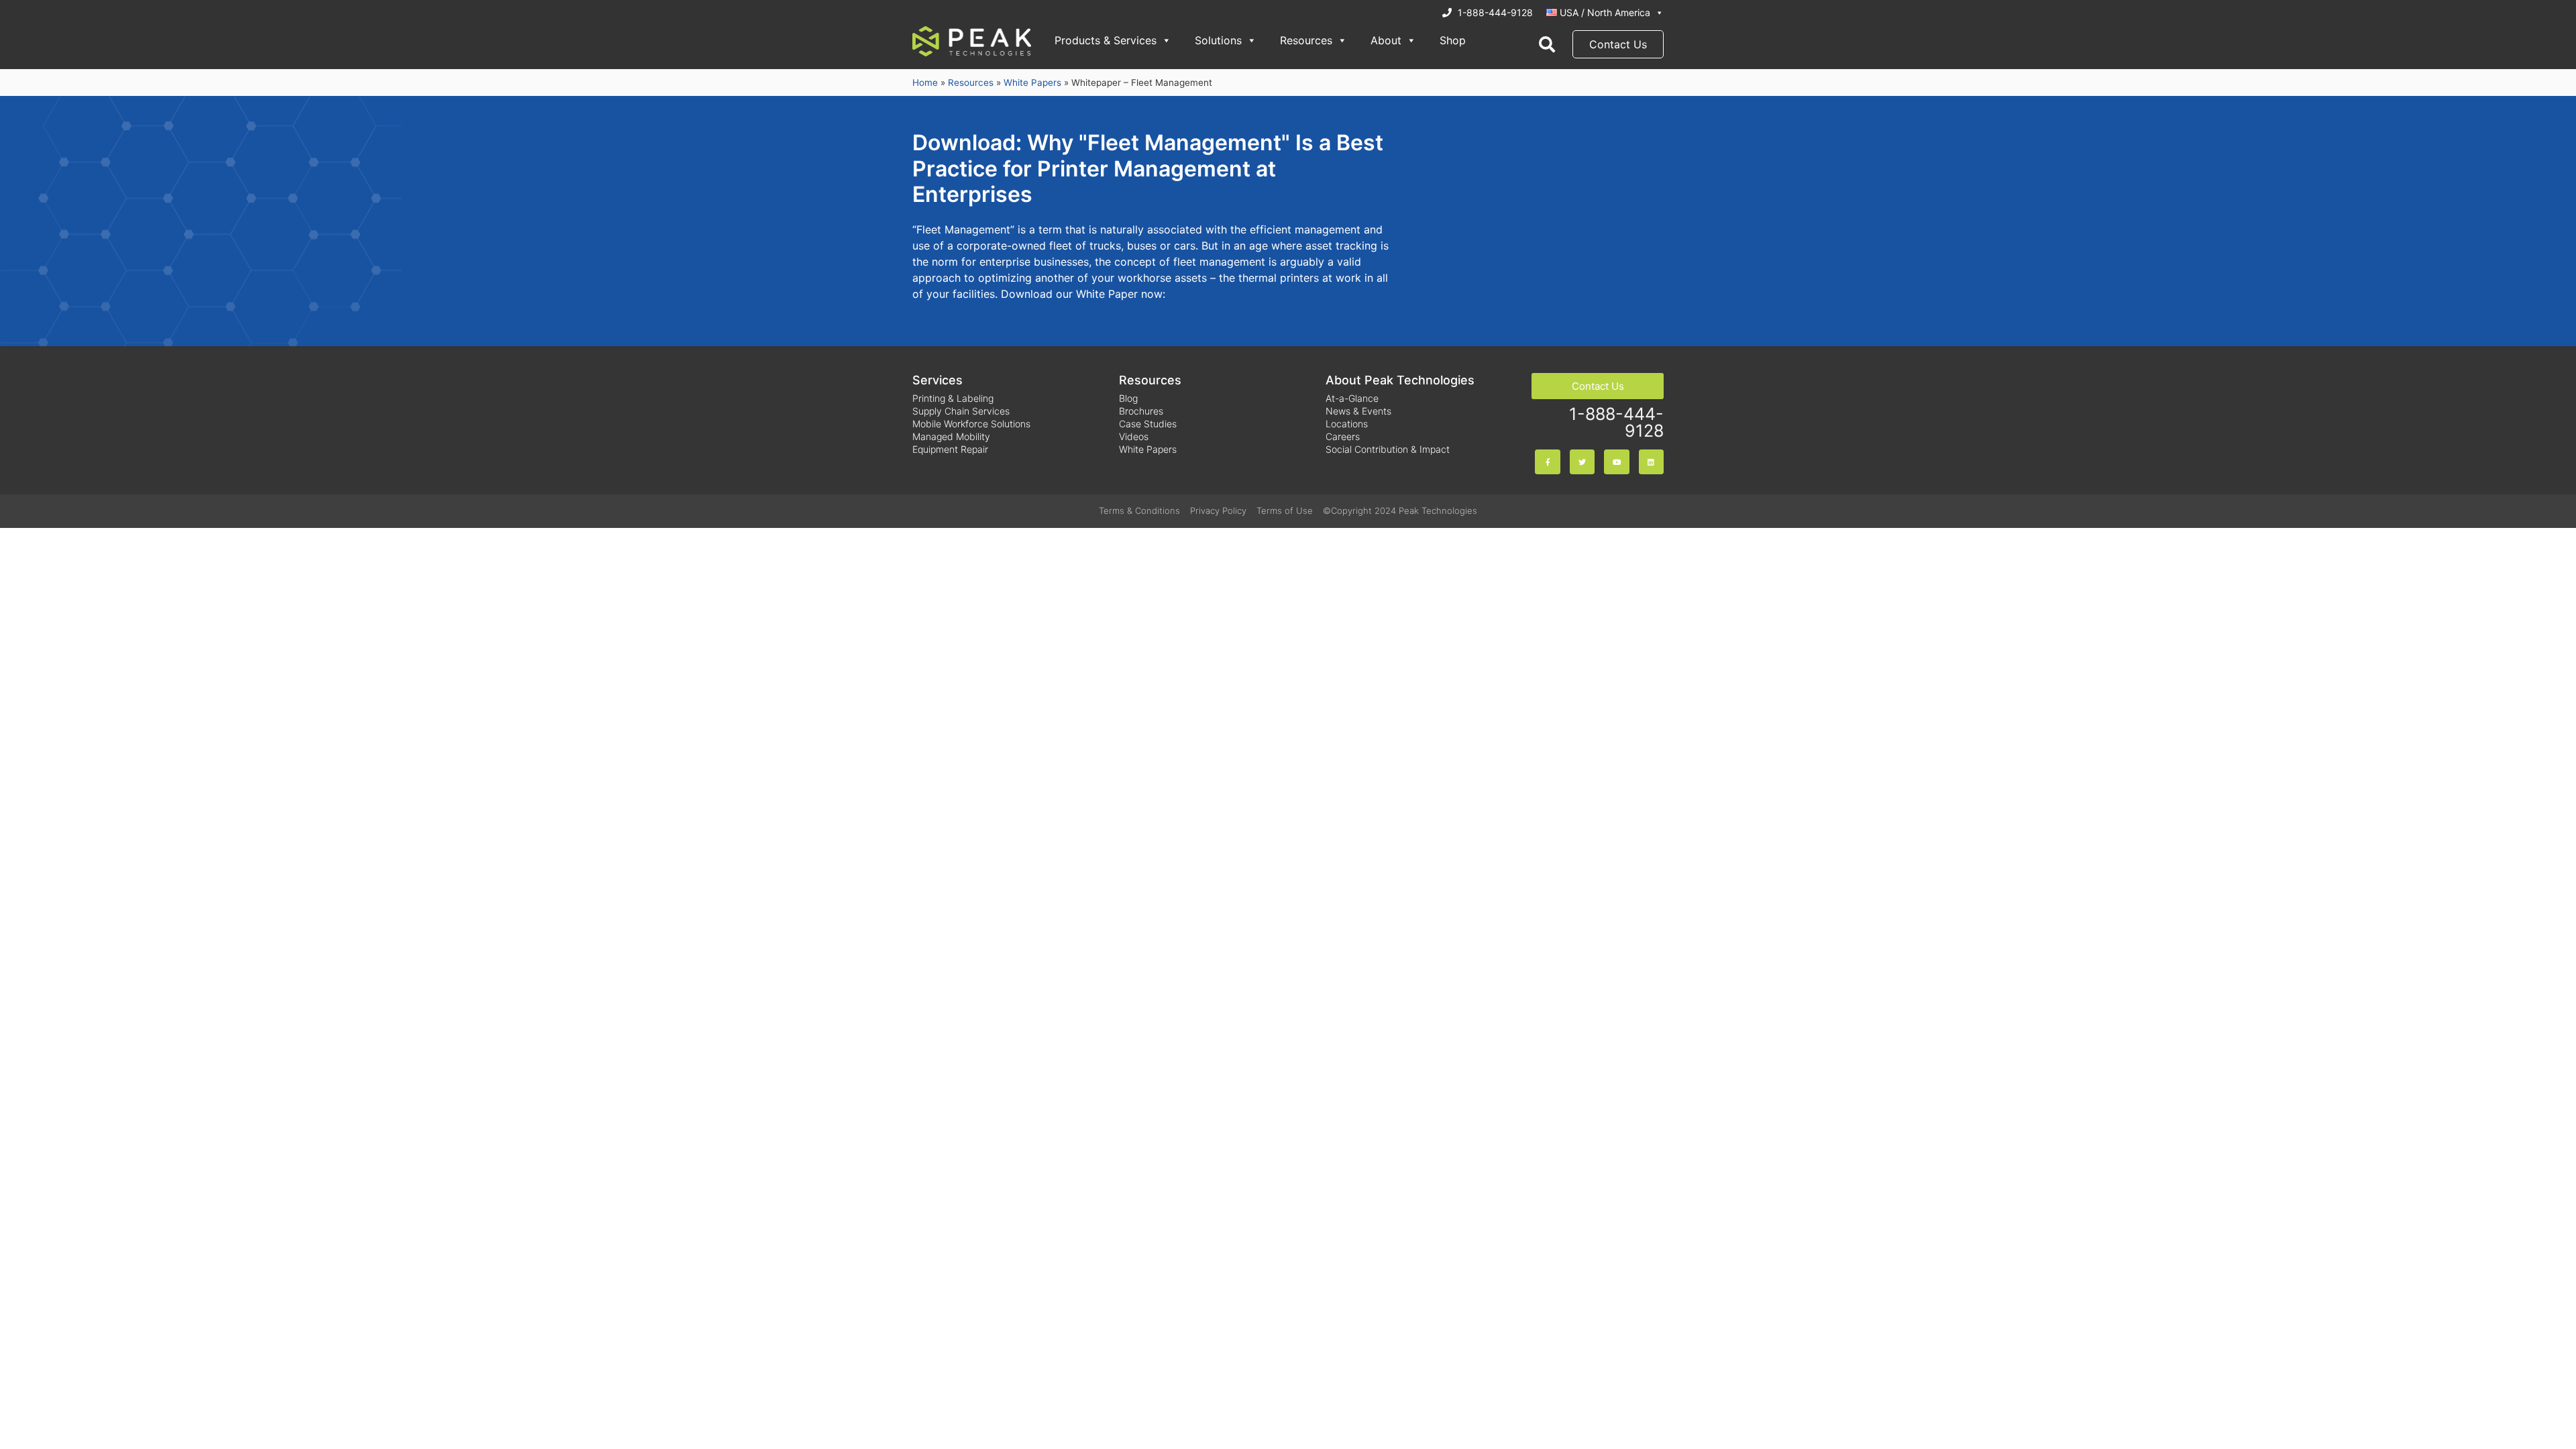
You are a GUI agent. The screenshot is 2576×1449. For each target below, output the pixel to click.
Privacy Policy (1218, 511)
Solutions (1218, 40)
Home (925, 83)
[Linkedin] (1651, 462)
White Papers (1032, 83)
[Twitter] (1582, 462)
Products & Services (1106, 40)
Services (937, 380)
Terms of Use (1285, 511)
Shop (1453, 40)
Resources (1306, 40)
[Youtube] (1616, 462)
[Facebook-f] (1547, 462)
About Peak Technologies (1400, 380)
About (1386, 40)
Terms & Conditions (1139, 511)
